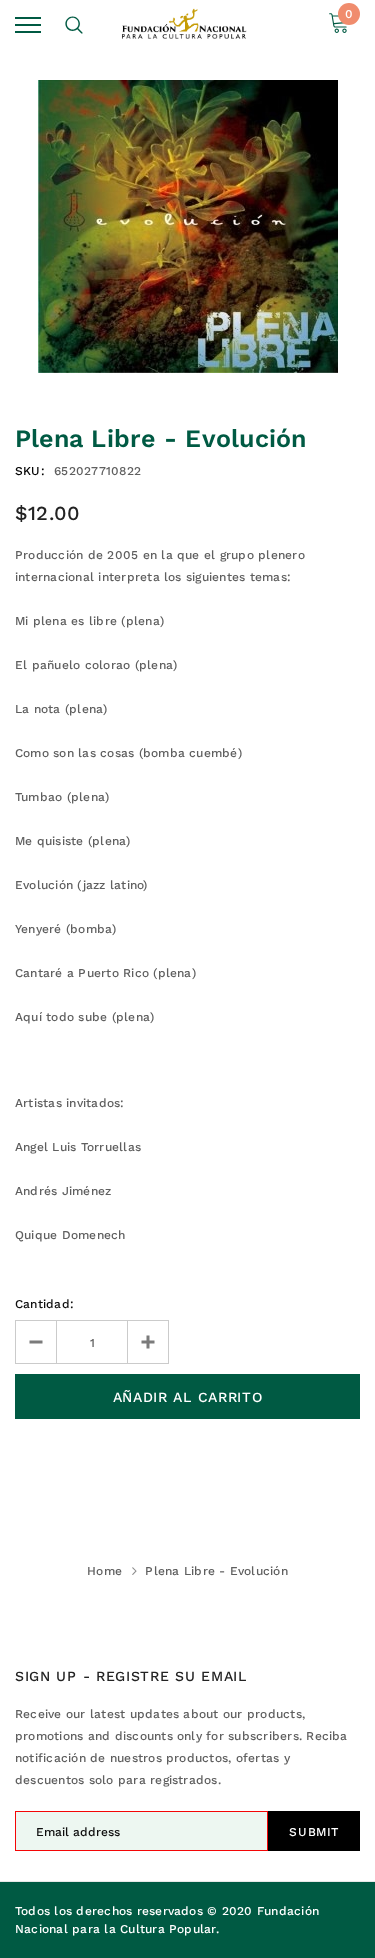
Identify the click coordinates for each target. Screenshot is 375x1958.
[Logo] (185, 24)
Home (104, 1571)
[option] (187, 226)
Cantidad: (44, 1304)
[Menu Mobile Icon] (28, 25)
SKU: (30, 471)
